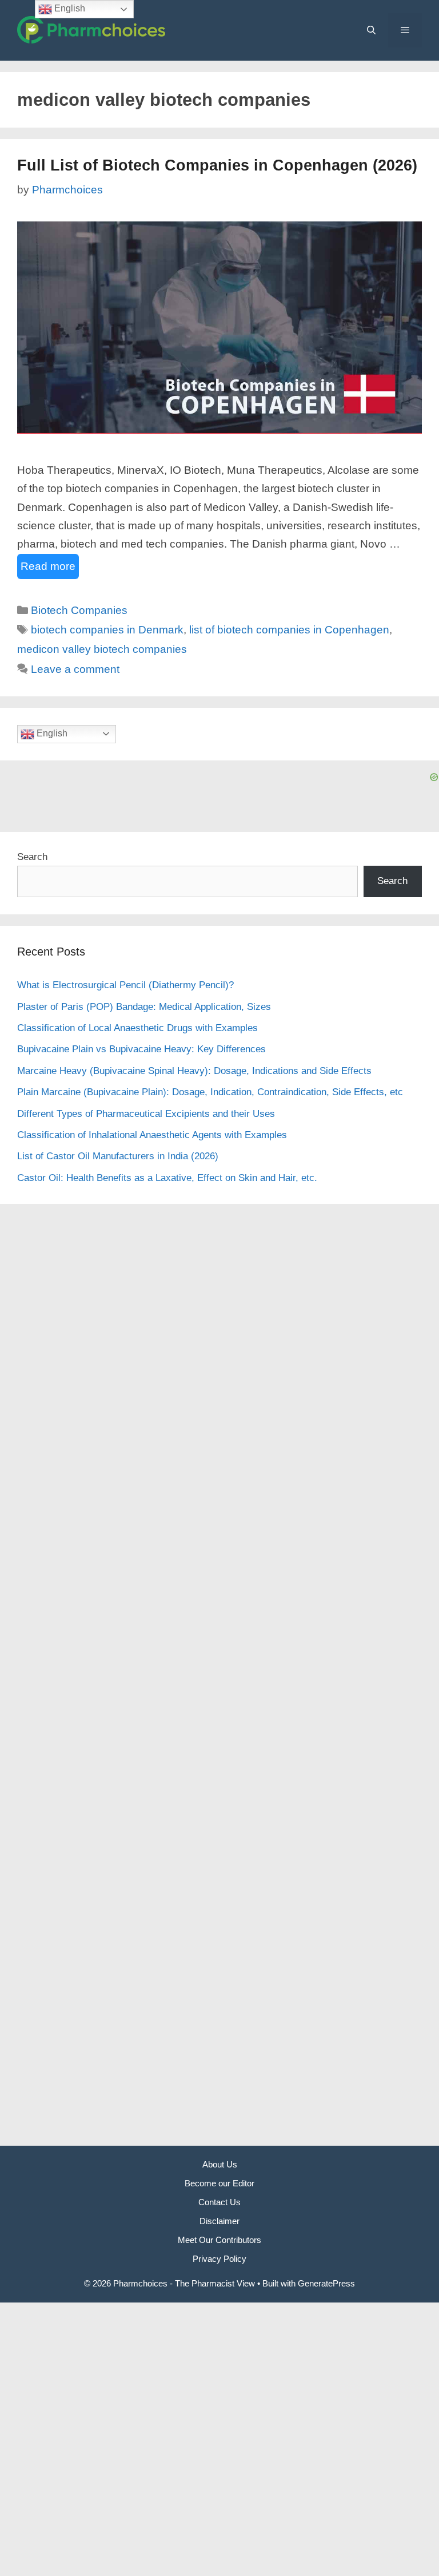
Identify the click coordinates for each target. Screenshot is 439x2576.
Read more (48, 566)
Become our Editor (219, 2183)
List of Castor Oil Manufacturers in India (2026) (118, 1156)
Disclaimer (219, 2221)
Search (32, 857)
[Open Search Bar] (371, 30)
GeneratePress (326, 2283)
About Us (220, 2164)
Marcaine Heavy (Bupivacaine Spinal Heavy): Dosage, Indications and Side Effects (194, 1071)
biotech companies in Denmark (107, 630)
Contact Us (219, 2202)
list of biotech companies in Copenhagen (289, 630)
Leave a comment (75, 669)
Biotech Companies (79, 610)
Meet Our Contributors (219, 2240)
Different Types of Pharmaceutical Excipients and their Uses (146, 1114)
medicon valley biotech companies (102, 649)
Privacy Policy (219, 2259)
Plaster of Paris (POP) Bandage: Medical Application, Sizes (144, 1007)
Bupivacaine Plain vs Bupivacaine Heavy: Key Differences (141, 1049)
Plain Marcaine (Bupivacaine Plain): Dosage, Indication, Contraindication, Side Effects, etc (210, 1092)
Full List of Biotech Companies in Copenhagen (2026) (217, 165)
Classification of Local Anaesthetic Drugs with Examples (137, 1028)
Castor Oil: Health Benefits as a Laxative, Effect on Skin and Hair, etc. (167, 1178)
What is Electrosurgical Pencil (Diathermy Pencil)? (125, 985)
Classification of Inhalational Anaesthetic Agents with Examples (152, 1135)
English (51, 733)
